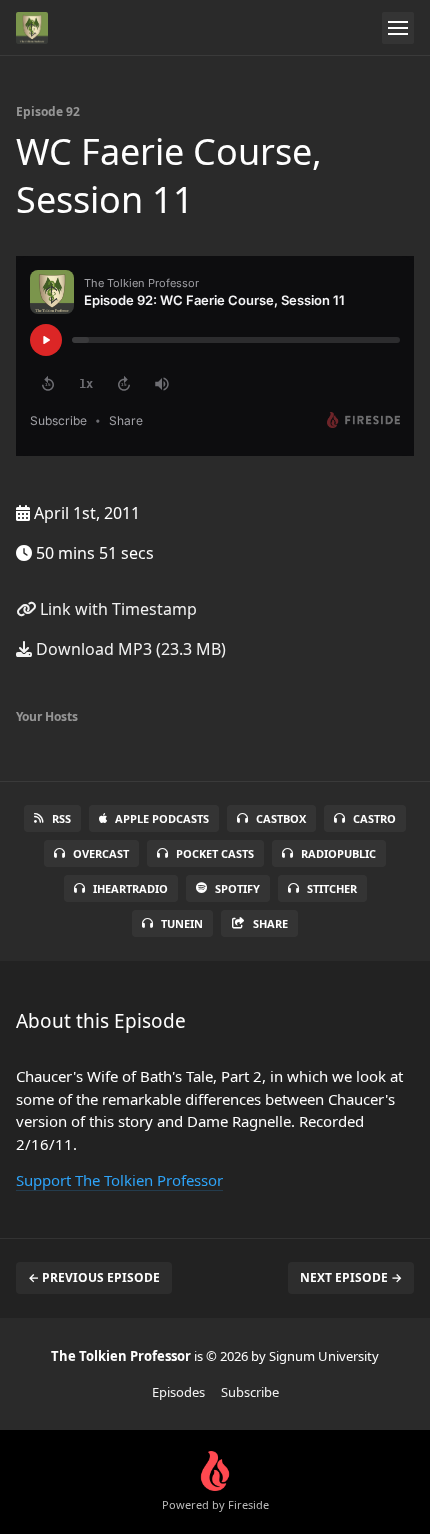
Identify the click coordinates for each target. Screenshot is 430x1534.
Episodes (178, 1392)
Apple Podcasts (162, 818)
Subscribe (250, 1392)
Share (270, 923)
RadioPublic (338, 853)
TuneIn (182, 923)
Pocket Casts (215, 853)
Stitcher (332, 888)
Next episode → (351, 1277)
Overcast (101, 853)
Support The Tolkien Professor (119, 1180)
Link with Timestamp (116, 609)
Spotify (237, 888)
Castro (374, 818)
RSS (61, 818)
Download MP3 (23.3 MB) (129, 649)
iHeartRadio (130, 888)
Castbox (281, 818)
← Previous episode (94, 1277)
